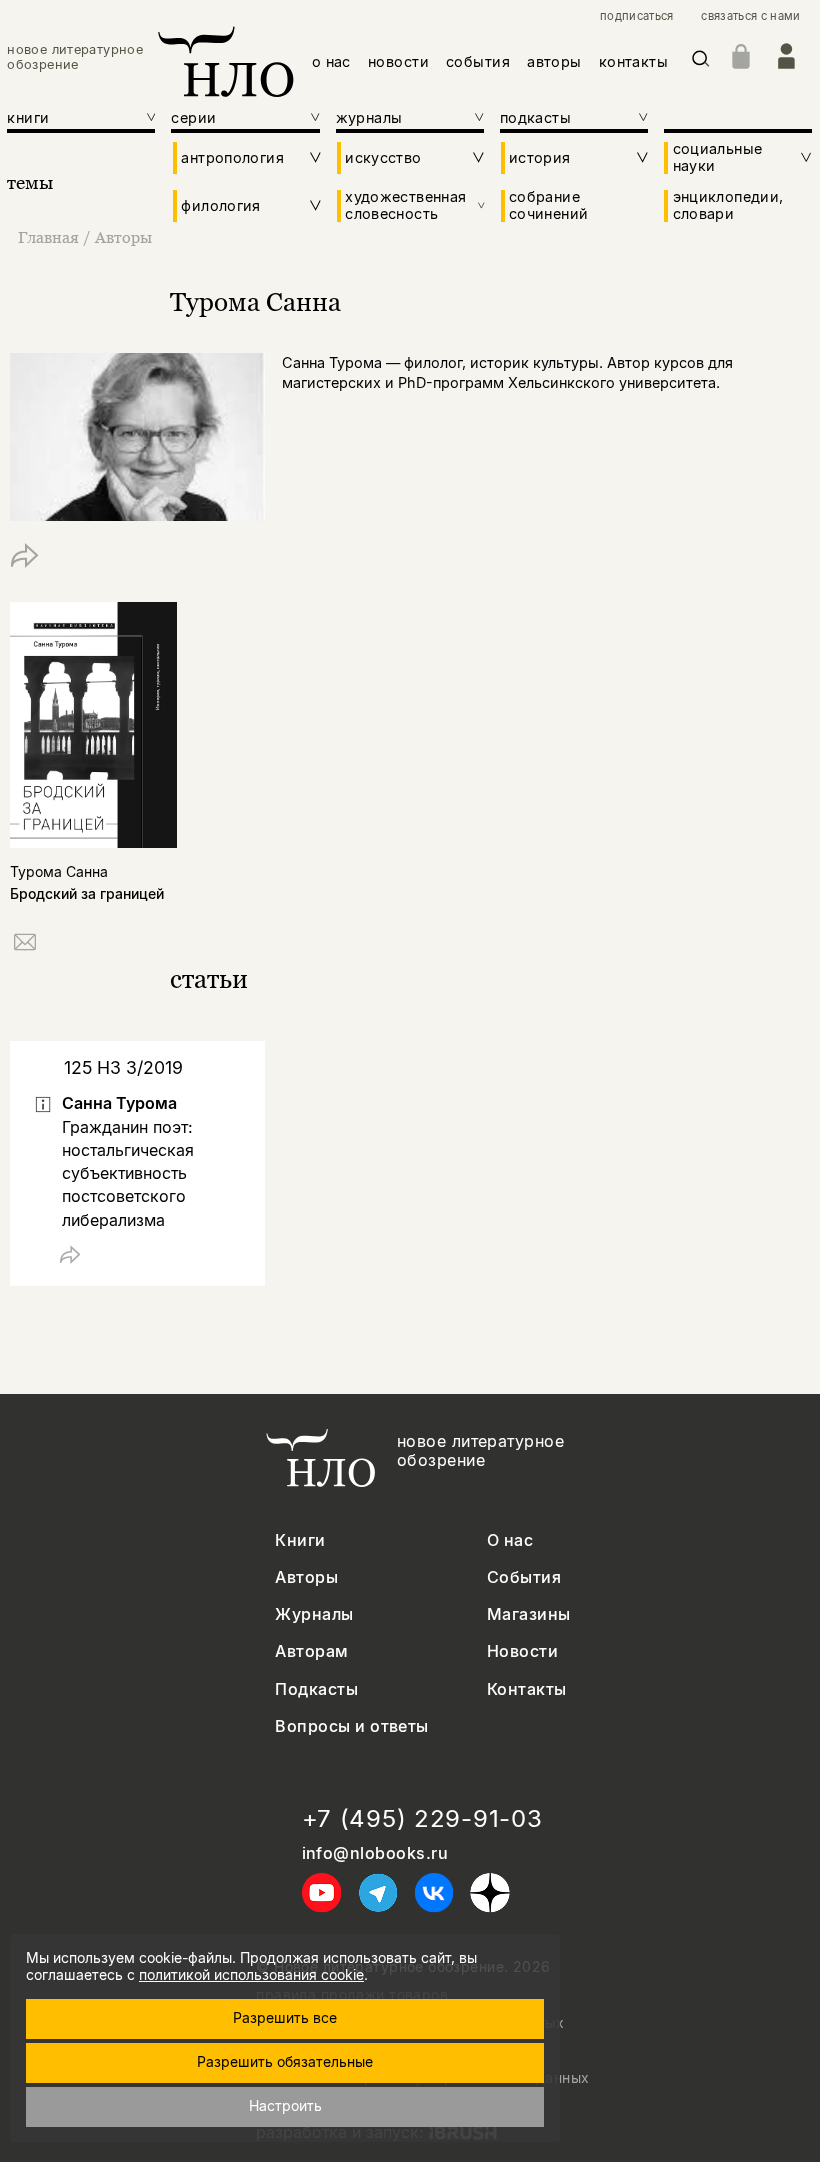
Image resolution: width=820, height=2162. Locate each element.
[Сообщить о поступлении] (25, 945)
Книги (300, 1540)
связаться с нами (750, 16)
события (478, 61)
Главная (48, 237)
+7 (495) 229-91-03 (422, 1819)
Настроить (285, 2105)
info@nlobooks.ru (375, 1853)
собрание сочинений (548, 205)
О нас (510, 1540)
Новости (522, 1651)
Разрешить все (285, 2017)
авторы (554, 61)
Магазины (529, 1614)
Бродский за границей (87, 893)
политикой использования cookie (251, 1974)
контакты (633, 61)
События (524, 1577)
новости (398, 61)
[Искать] (701, 62)
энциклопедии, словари (728, 205)
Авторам (311, 1651)
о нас (331, 61)
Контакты (527, 1689)
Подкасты (316, 1689)
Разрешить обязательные (285, 2061)
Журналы (314, 1614)
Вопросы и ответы (352, 1726)
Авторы (123, 237)
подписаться (637, 16)
